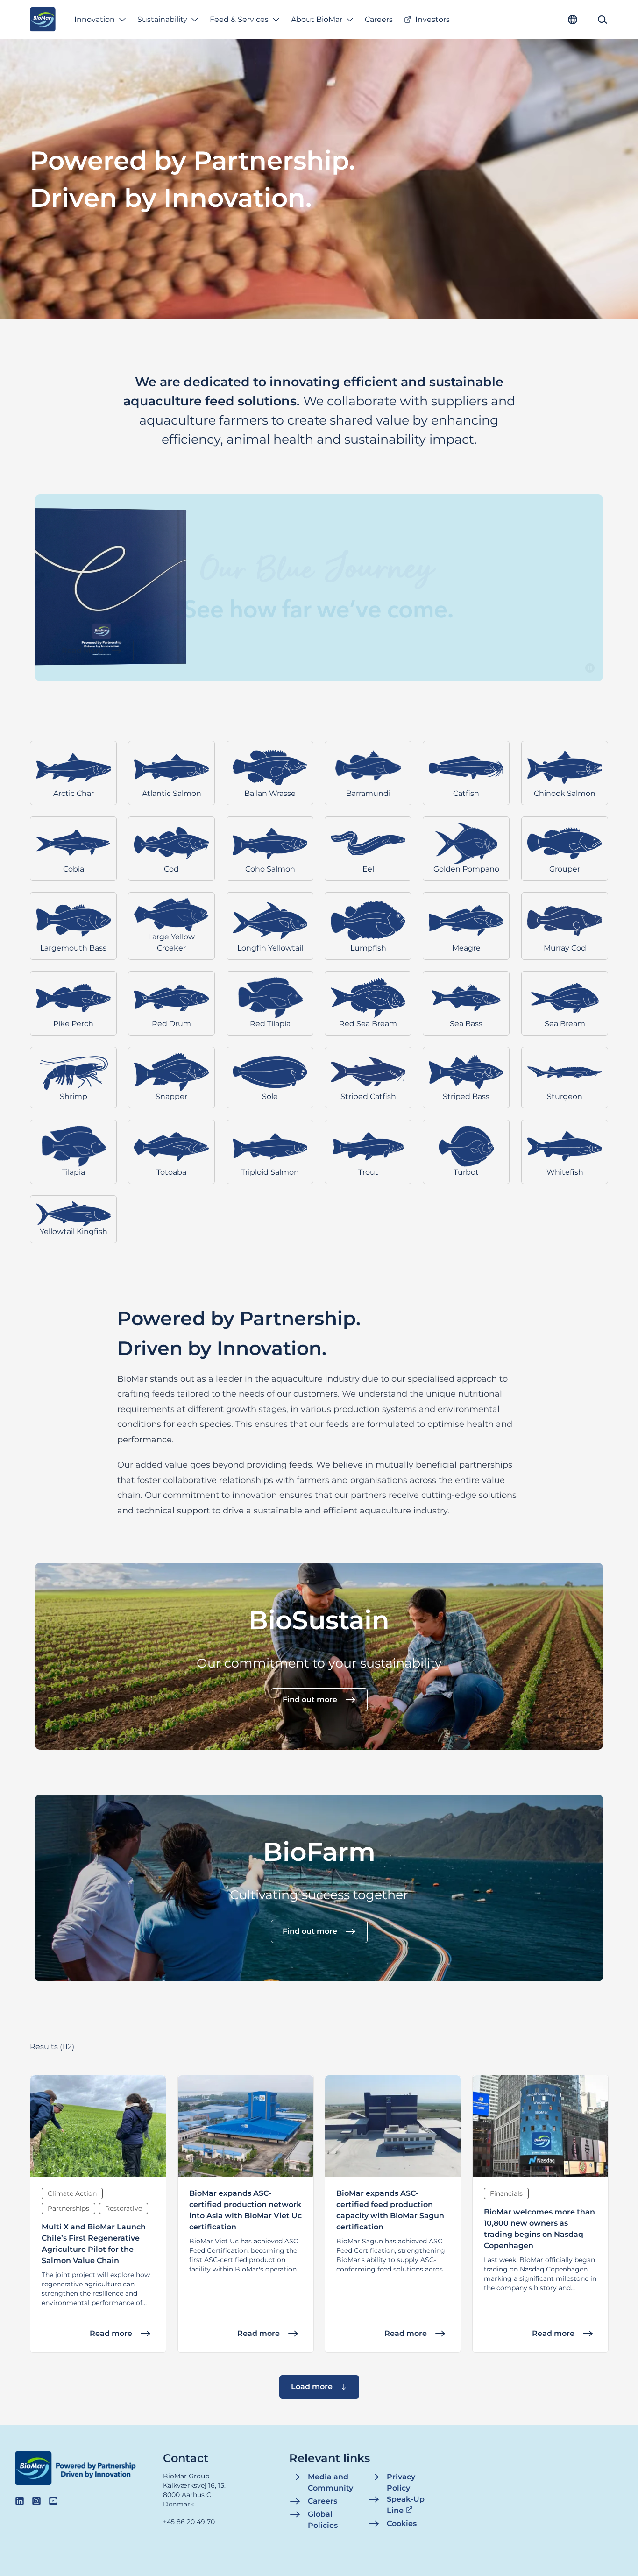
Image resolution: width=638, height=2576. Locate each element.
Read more (111, 2333)
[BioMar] (43, 20)
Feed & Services (239, 19)
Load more (312, 2387)
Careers (379, 19)
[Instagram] (36, 2501)
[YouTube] (53, 2501)
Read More (82, 650)
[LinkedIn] (20, 2501)
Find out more (310, 1700)
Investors (432, 19)
